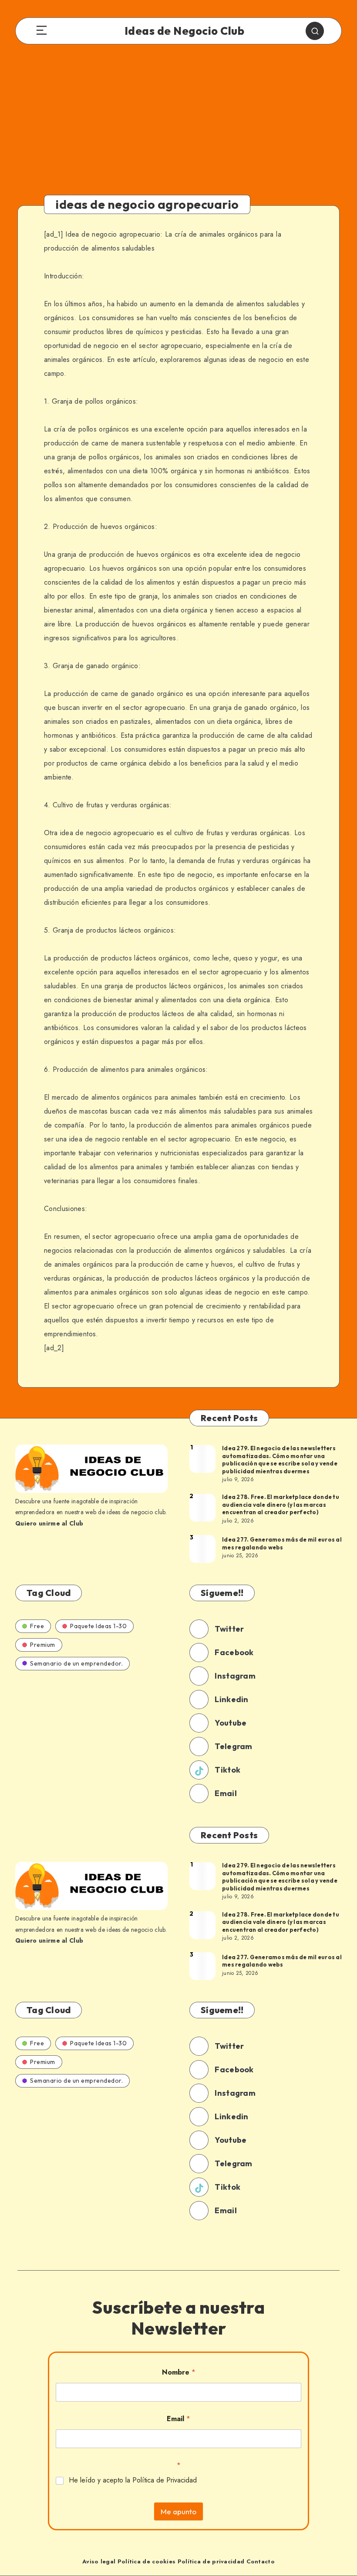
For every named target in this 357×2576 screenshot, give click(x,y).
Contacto (261, 2561)
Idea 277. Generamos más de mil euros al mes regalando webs (282, 1543)
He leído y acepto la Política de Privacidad (133, 2481)
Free (37, 1626)
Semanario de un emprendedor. (76, 1663)
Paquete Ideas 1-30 (98, 1626)
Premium (43, 1645)
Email (178, 2419)
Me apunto (178, 2511)
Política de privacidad (211, 2561)
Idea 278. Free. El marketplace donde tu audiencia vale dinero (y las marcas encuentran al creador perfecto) (281, 1504)
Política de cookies (147, 2561)
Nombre (179, 2372)
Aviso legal (99, 2561)
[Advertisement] (178, 127)
